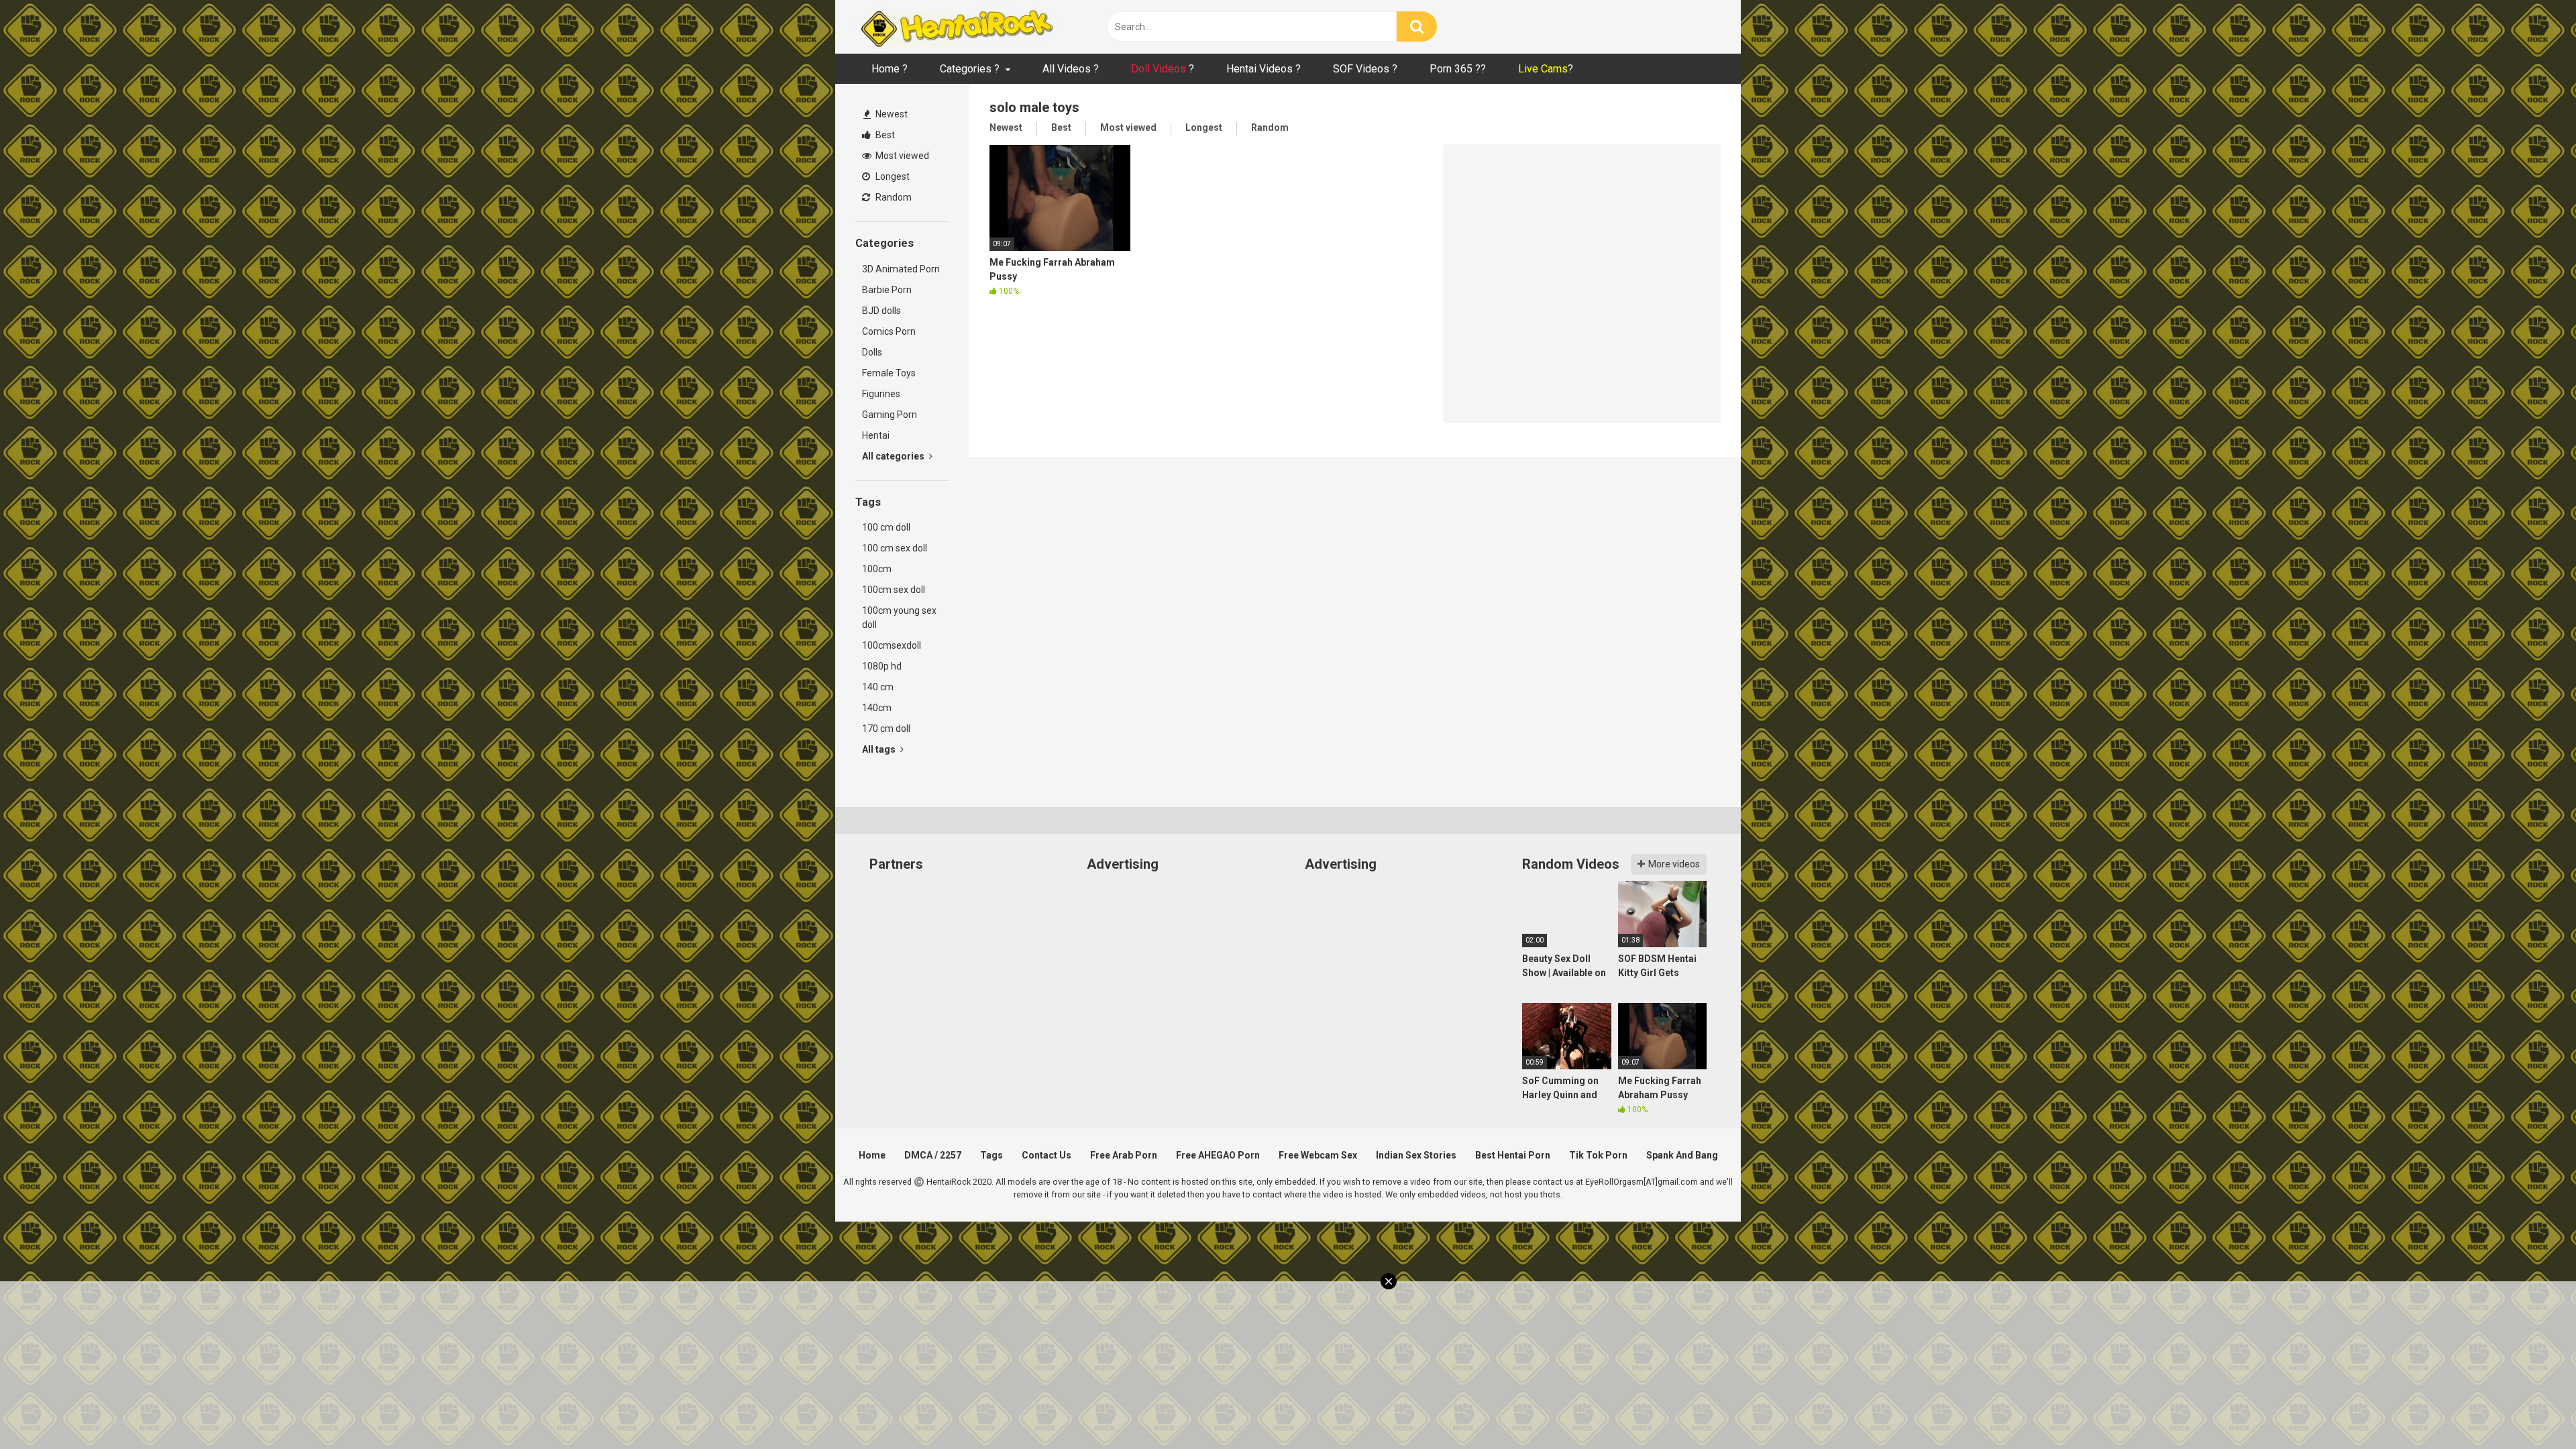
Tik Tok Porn (1598, 1155)
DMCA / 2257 (933, 1155)
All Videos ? (1071, 69)
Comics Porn (889, 331)
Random (893, 197)
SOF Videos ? (1365, 69)
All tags (880, 749)
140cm (877, 708)
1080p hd (882, 666)
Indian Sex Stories (1416, 1155)
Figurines (881, 394)
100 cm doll (886, 527)
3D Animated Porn (901, 269)
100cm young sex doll (899, 618)
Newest (891, 114)
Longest (892, 176)
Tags (991, 1155)
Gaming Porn (890, 415)
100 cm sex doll (895, 548)
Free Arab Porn (1124, 1155)
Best (884, 135)
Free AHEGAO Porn (1218, 1155)
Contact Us (1046, 1155)
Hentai (876, 435)
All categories (894, 456)
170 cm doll (886, 729)
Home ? (890, 69)
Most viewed (901, 156)
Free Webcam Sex (1318, 1155)
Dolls (872, 352)
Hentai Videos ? (1264, 69)
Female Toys (889, 373)
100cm (877, 569)
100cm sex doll (894, 590)
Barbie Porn (887, 290)
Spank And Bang (1682, 1155)
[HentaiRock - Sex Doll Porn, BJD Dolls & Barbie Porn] (956, 27)
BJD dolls (881, 311)
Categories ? (970, 69)
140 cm (878, 687)
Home (872, 1155)
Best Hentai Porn (1513, 1155)
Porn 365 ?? (1458, 69)
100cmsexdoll (892, 645)
